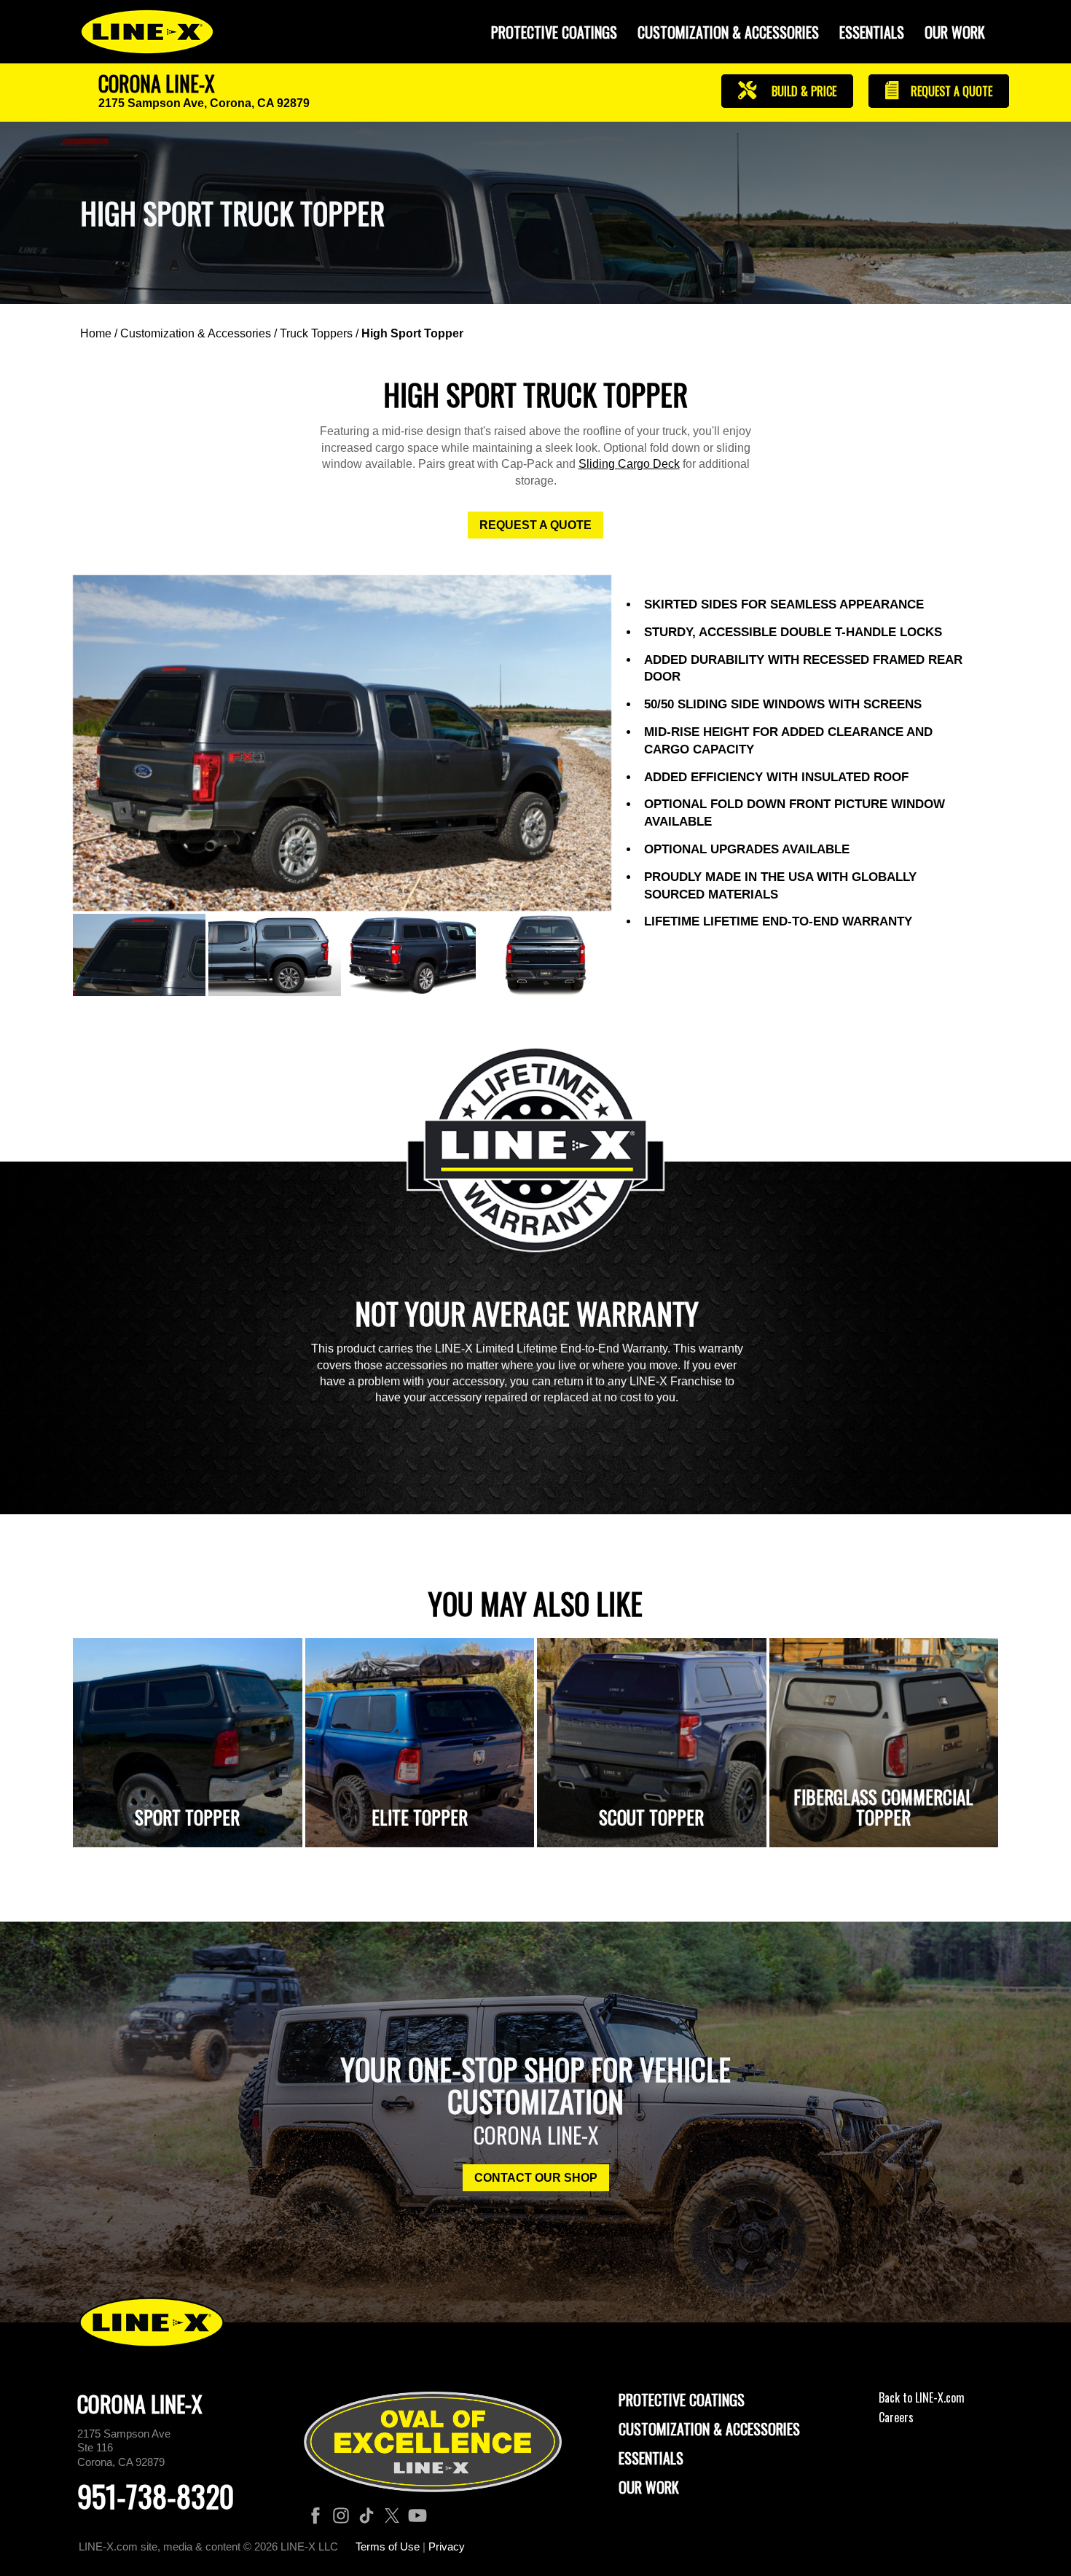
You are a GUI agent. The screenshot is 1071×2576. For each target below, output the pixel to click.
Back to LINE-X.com (922, 2397)
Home (96, 333)
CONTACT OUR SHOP (536, 2178)
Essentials (872, 32)
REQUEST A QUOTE (535, 525)
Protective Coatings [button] (554, 32)
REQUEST (950, 91)
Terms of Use (388, 2546)
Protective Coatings (682, 2400)
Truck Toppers (316, 333)
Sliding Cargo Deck (629, 464)
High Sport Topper (412, 333)
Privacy (447, 2546)
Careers (896, 2417)
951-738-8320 (156, 2496)
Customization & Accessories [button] (728, 32)
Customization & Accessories (196, 333)
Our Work (955, 32)
